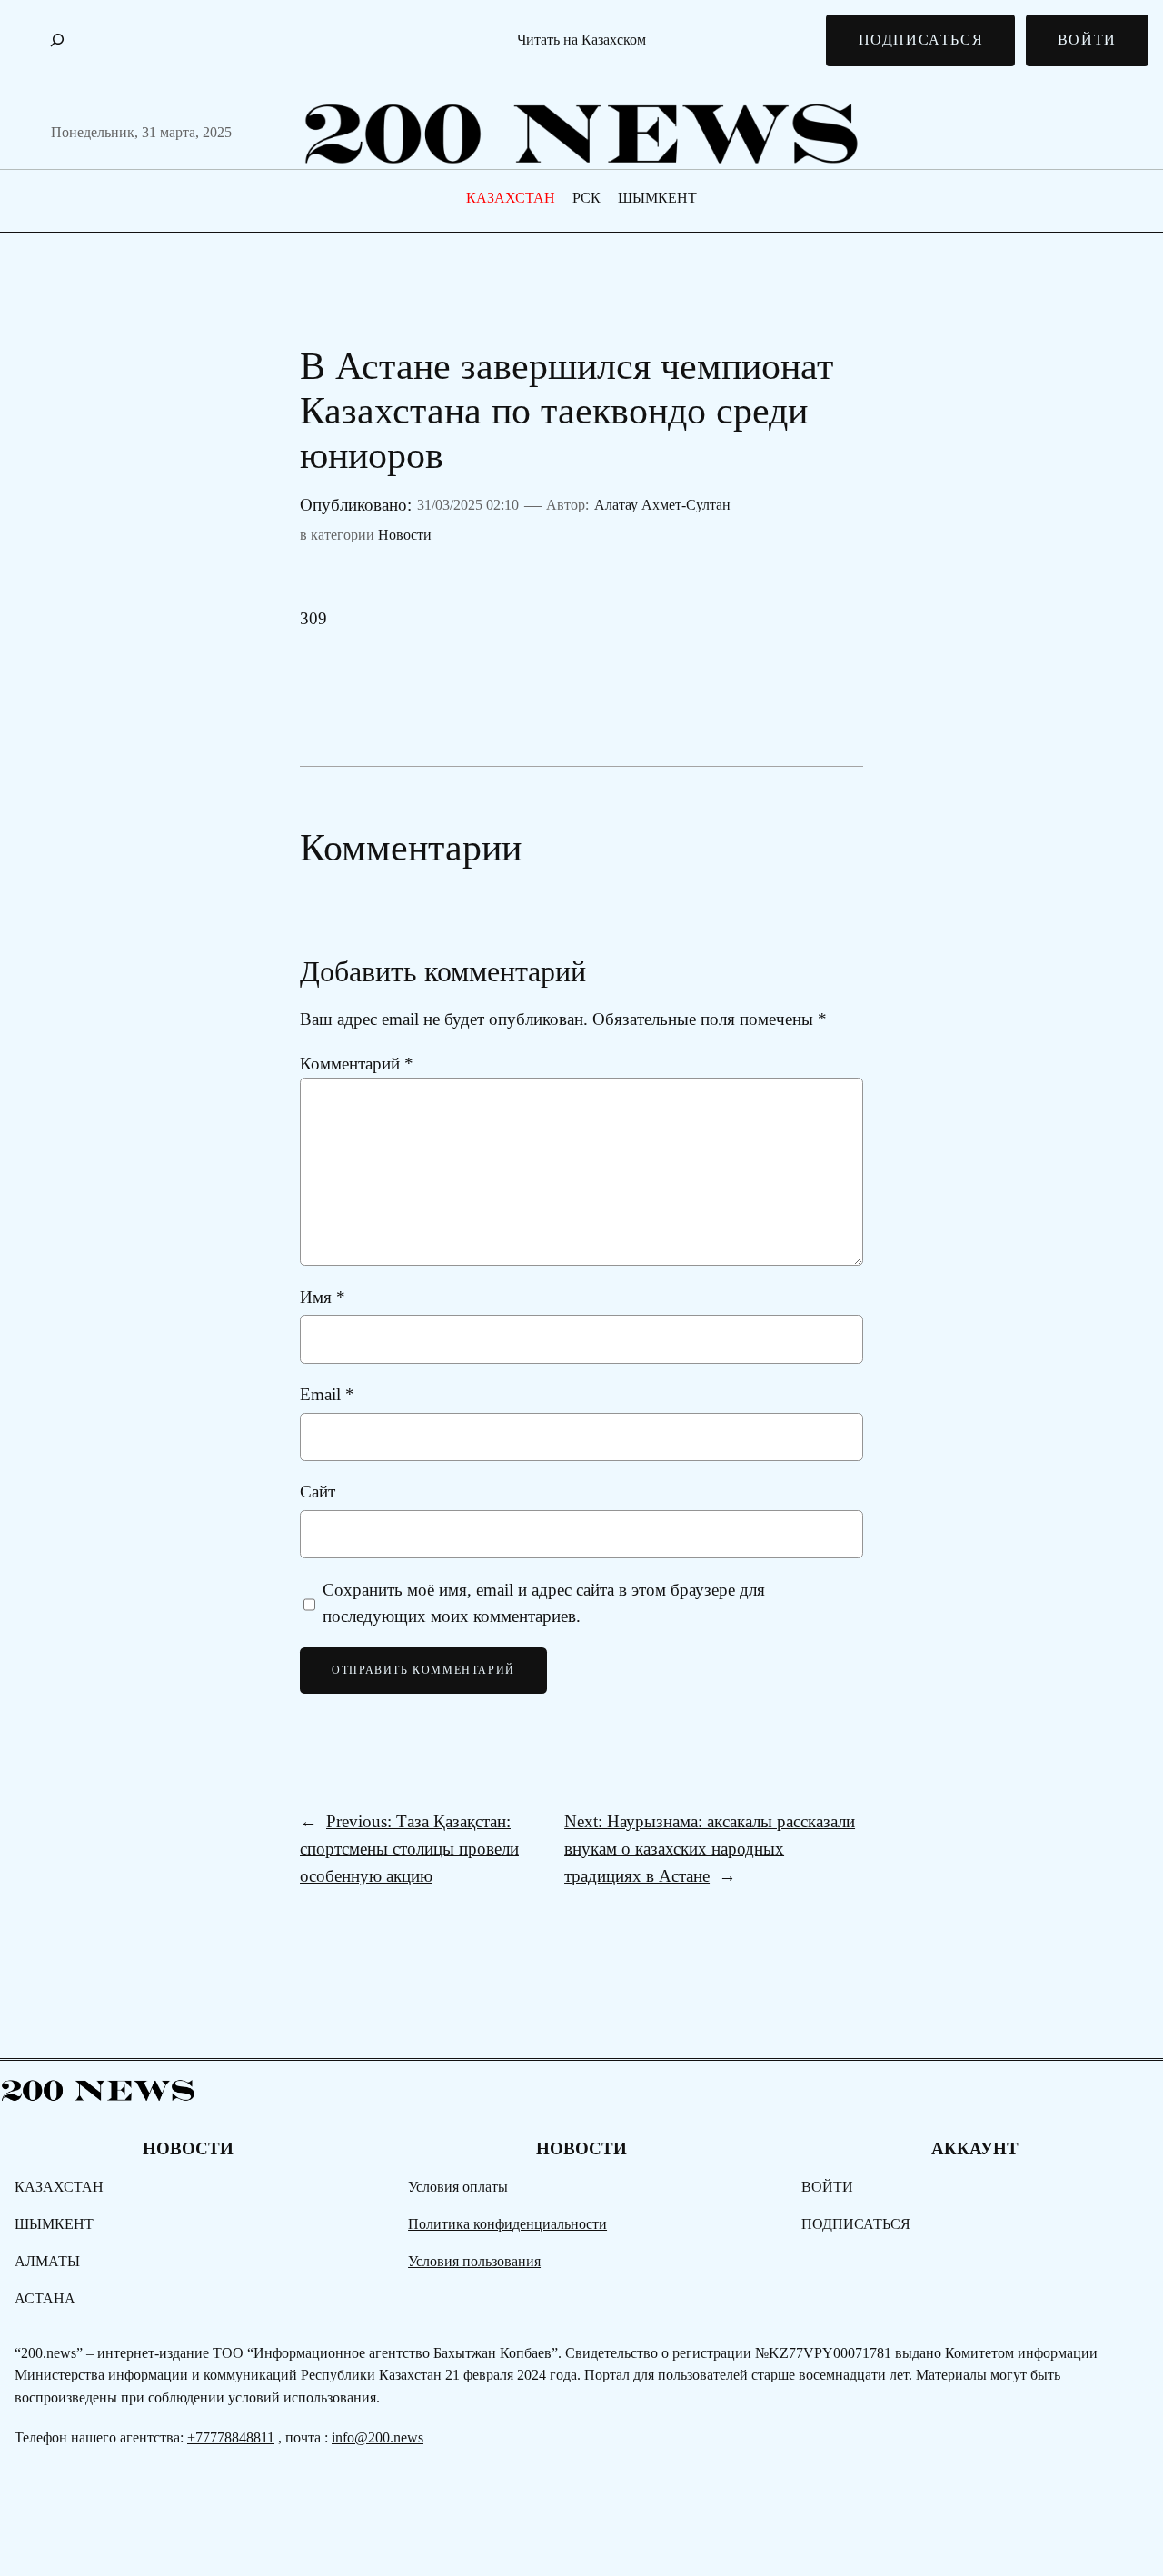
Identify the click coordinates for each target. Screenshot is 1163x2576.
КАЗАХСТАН (511, 198)
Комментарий (357, 1064)
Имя (323, 1297)
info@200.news (378, 2437)
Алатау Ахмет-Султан (662, 505)
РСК (586, 198)
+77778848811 (231, 2437)
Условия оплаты (458, 2187)
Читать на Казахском (581, 40)
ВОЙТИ (1087, 40)
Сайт (318, 1492)
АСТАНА (45, 2298)
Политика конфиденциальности (507, 2224)
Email (327, 1394)
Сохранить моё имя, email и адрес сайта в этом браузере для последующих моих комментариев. (544, 1603)
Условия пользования (474, 2261)
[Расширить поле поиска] (57, 40)
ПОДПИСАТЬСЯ (921, 40)
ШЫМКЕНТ (657, 198)
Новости (405, 535)
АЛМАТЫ (47, 2261)
